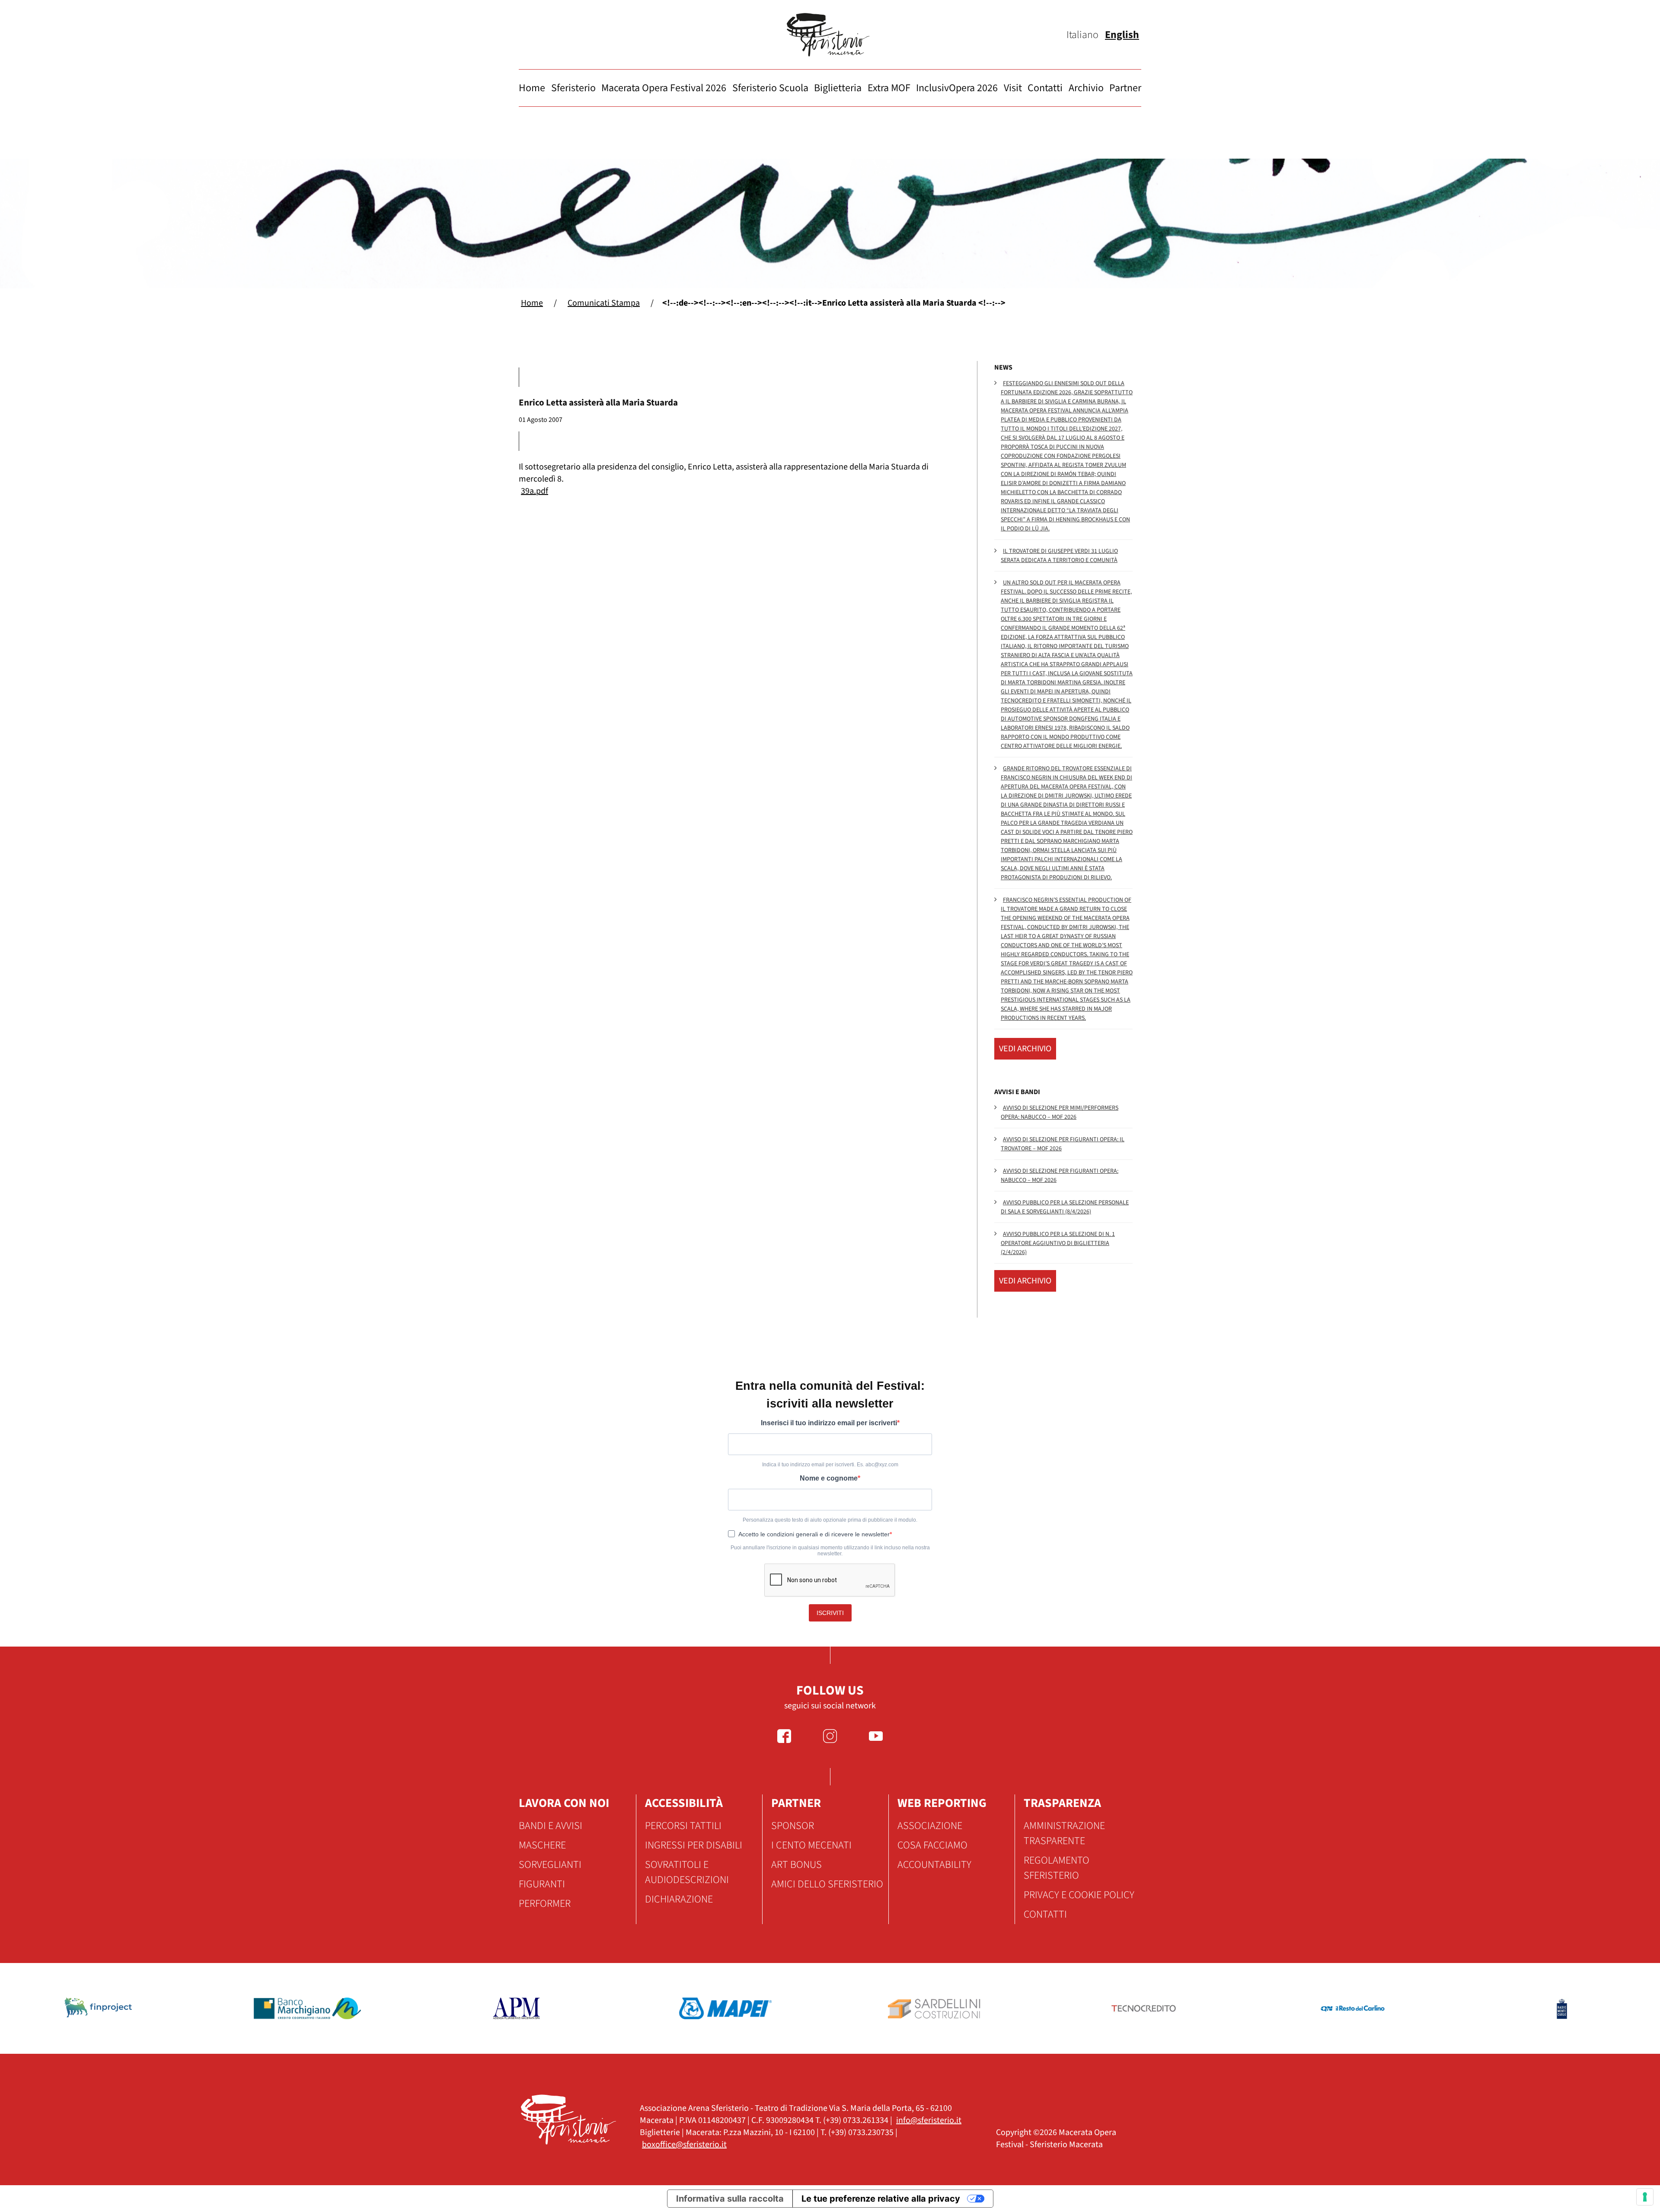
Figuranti (542, 1884)
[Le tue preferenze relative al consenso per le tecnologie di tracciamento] (1645, 2197)
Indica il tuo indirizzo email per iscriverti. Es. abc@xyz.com (830, 1465)
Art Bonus (796, 1865)
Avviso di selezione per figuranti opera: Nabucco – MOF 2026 (1060, 1176)
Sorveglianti (550, 1865)
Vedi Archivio (1025, 1049)
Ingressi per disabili (694, 1845)
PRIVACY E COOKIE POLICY (1079, 1895)
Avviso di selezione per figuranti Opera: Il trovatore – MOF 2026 (1063, 1144)
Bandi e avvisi (551, 1826)
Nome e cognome (829, 1478)
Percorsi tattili (683, 1826)
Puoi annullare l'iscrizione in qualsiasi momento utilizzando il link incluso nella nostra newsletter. (830, 1551)
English (1122, 35)
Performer (545, 1904)
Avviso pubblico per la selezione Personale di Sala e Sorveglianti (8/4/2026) (1065, 1207)
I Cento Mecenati (811, 1845)
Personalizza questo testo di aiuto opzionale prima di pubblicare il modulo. (830, 1520)
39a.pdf (535, 491)
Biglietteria (838, 88)
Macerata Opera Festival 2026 (664, 88)
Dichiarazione (679, 1899)
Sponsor (793, 1826)
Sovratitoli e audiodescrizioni (687, 1872)
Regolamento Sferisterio (1057, 1868)
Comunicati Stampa (604, 303)
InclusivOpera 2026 (957, 88)
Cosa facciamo (932, 1845)
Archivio (1086, 88)
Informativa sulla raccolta (730, 2199)
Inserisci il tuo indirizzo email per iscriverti (829, 1423)
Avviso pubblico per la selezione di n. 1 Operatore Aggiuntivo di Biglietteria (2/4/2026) (1058, 1243)
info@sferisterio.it (929, 2120)
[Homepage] (830, 35)
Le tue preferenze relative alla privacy (881, 2199)
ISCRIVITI (830, 1613)
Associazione (930, 1826)
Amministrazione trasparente (1064, 1833)
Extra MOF (889, 88)
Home (532, 88)
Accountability (934, 1865)
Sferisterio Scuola (770, 88)
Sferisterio (573, 88)
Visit (1013, 88)
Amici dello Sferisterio (827, 1884)
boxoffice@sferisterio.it (684, 2145)
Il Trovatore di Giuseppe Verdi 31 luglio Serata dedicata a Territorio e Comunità (1059, 556)
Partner (1125, 88)
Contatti (1045, 88)
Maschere (542, 1845)
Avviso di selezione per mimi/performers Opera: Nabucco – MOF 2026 (1060, 1112)
